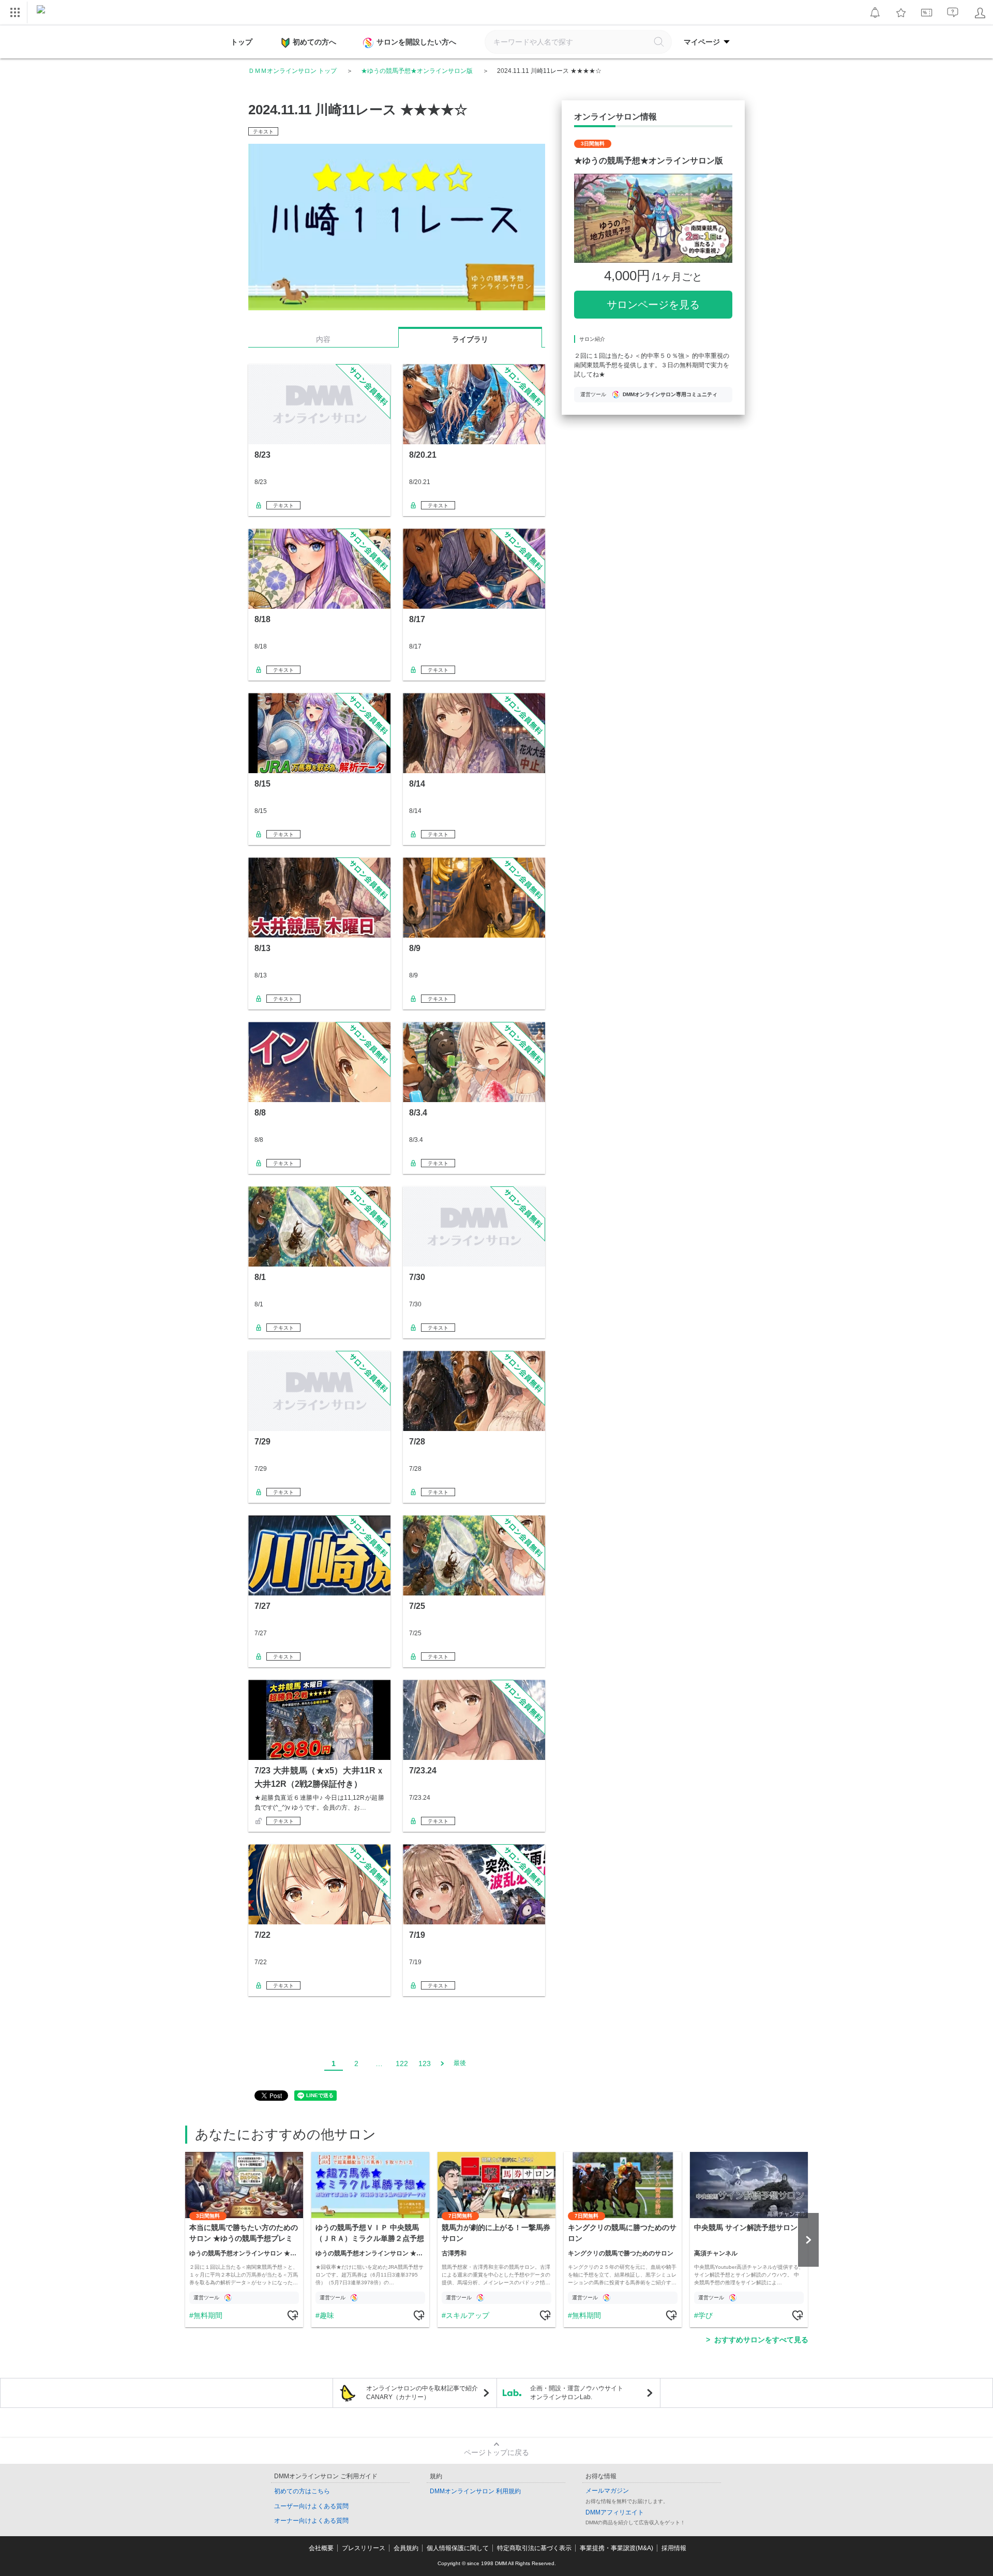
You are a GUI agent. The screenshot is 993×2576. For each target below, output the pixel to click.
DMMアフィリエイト (615, 2512)
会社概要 (321, 2548)
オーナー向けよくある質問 (311, 2521)
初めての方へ (314, 42)
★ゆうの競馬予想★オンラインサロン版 (417, 71)
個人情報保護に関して (458, 2548)
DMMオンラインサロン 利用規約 (475, 2491)
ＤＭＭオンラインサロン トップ (292, 71)
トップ (242, 42)
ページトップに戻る (496, 2452)
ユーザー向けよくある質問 (311, 2506)
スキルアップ (468, 2315)
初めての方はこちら (302, 2491)
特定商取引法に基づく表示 (534, 2548)
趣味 (327, 2315)
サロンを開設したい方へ (416, 42)
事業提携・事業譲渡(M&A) (616, 2548)
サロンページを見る (653, 305)
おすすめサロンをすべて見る (761, 2340)
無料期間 (208, 2315)
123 (425, 2063)
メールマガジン (607, 2491)
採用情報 (674, 2548)
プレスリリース (364, 2548)
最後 (460, 2063)
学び (705, 2315)
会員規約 (406, 2548)
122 (402, 2063)
